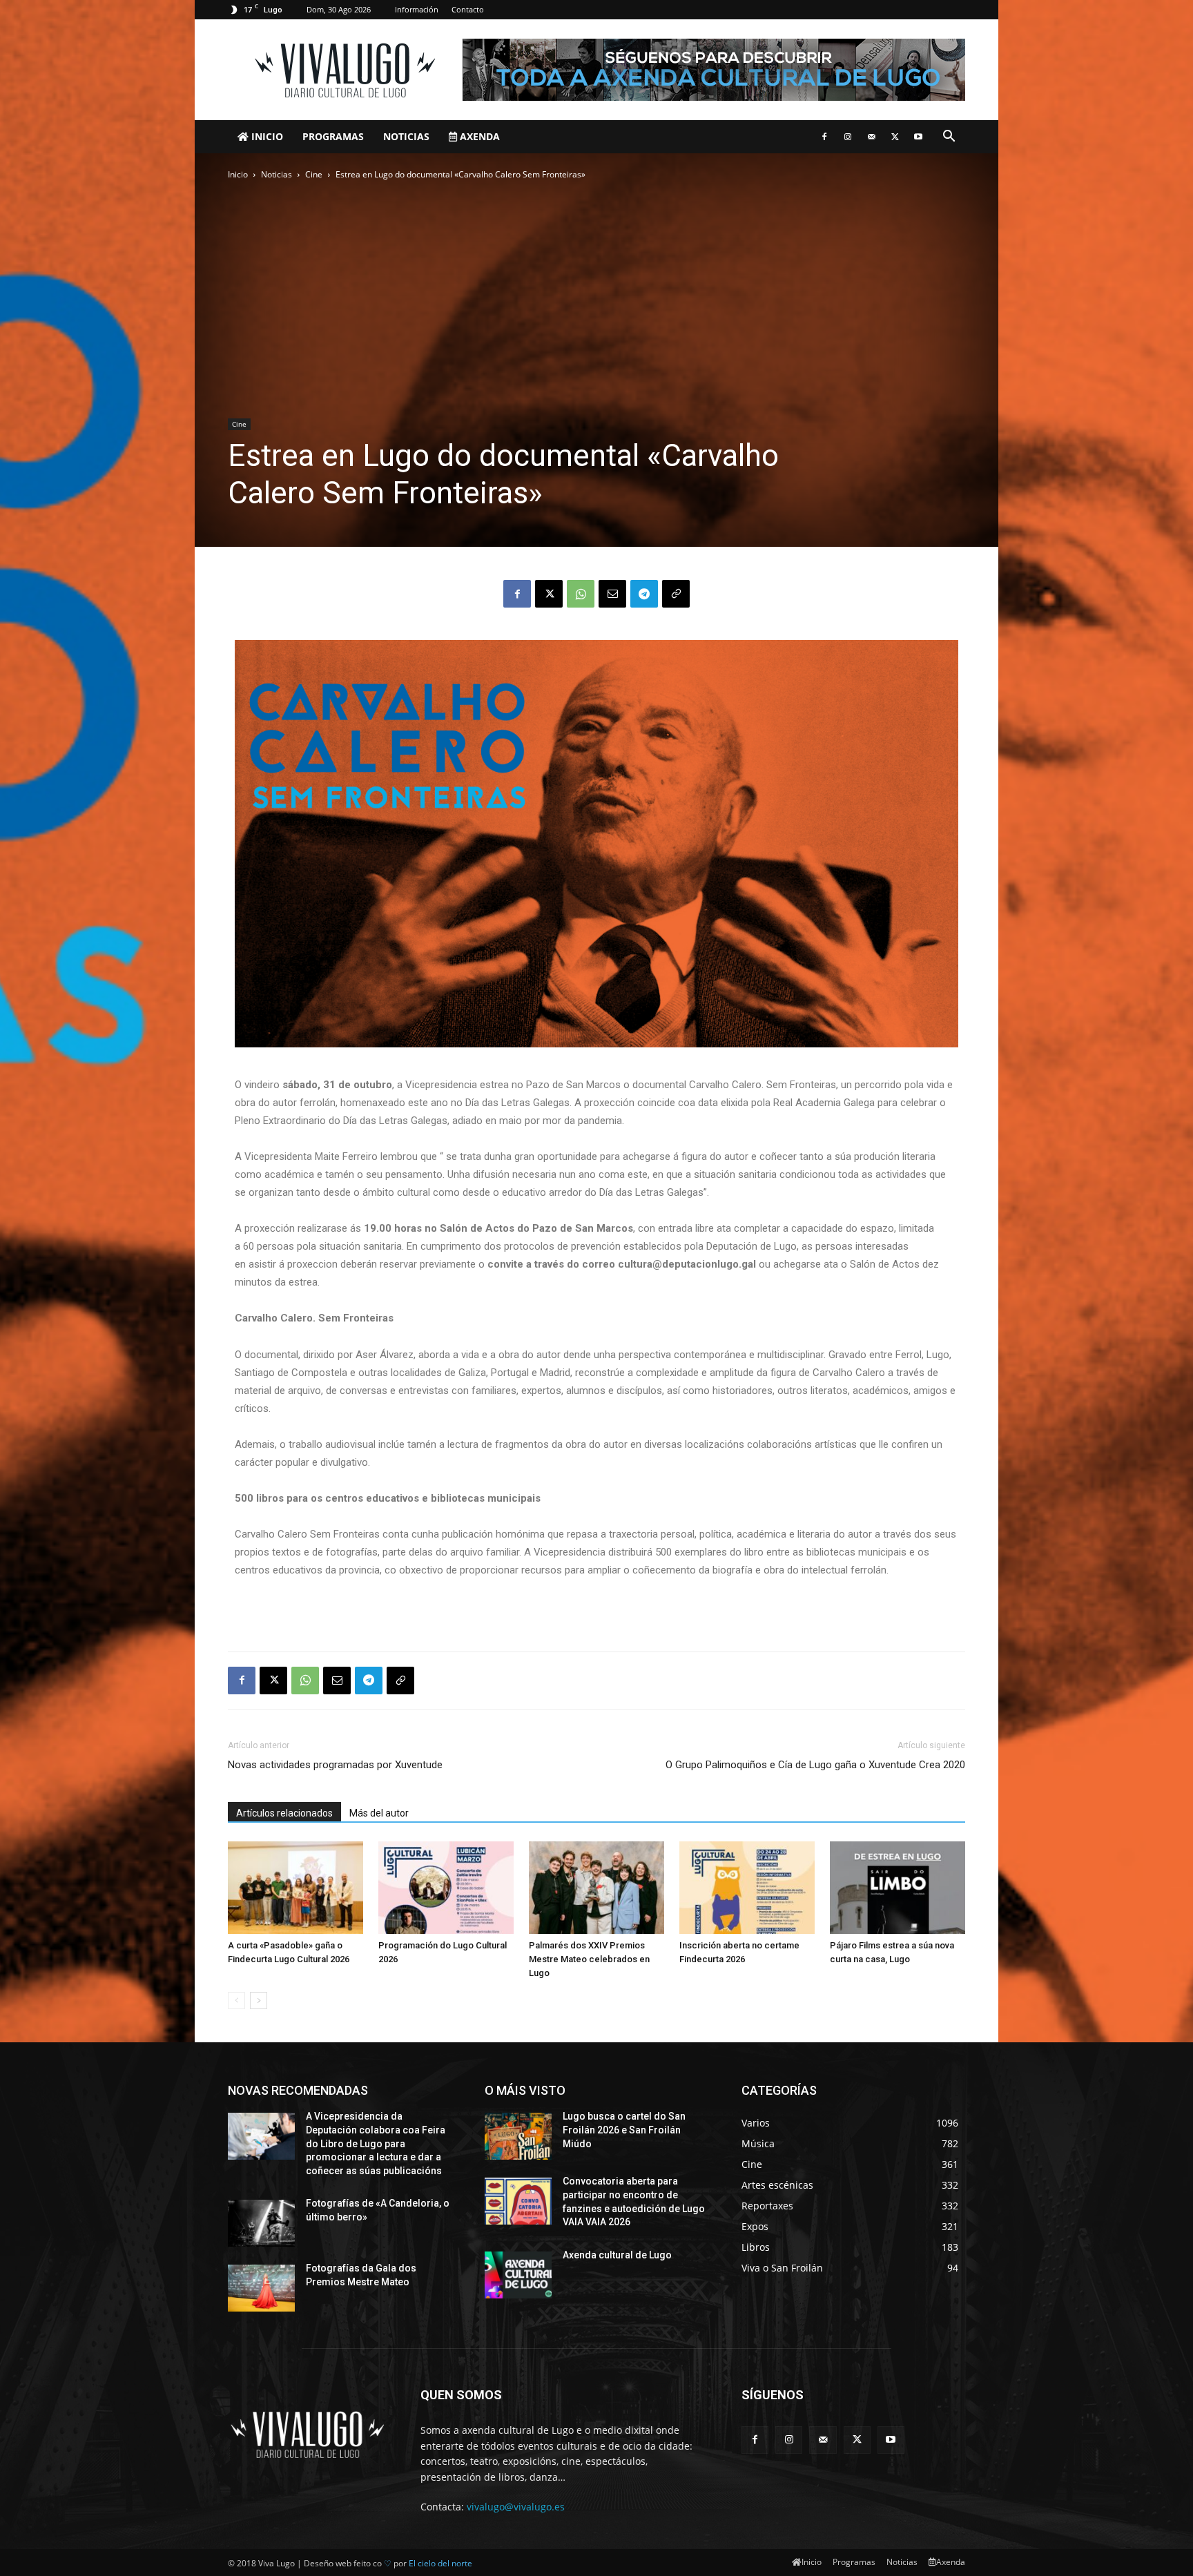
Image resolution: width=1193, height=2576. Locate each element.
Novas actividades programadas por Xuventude (335, 1765)
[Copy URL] (676, 594)
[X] (895, 137)
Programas (333, 136)
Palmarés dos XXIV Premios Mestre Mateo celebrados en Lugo (589, 1959)
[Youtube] (918, 137)
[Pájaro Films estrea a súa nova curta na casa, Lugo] (898, 1888)
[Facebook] (824, 137)
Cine (314, 174)
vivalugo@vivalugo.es (516, 2507)
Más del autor (379, 1813)
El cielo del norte (440, 2563)
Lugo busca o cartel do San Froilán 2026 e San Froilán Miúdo (624, 2130)
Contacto (468, 9)
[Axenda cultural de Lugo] (518, 2275)
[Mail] (871, 137)
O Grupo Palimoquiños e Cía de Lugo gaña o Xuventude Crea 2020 (815, 1765)
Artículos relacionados (284, 1813)
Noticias (406, 136)
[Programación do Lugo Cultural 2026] (446, 1888)
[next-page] (259, 2001)
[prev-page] (236, 2001)
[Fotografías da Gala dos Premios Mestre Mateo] (261, 2288)
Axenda (478, 136)
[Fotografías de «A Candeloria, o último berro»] (261, 2223)
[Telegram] (644, 594)
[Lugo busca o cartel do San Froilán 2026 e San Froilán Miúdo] (518, 2136)
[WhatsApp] (581, 594)
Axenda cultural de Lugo (617, 2255)
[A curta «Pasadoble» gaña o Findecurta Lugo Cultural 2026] (295, 1888)
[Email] (612, 594)
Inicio (266, 136)
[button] (949, 138)
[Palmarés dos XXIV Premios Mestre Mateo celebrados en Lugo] (596, 1888)
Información (417, 9)
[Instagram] (848, 137)
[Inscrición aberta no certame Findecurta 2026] (747, 1888)
